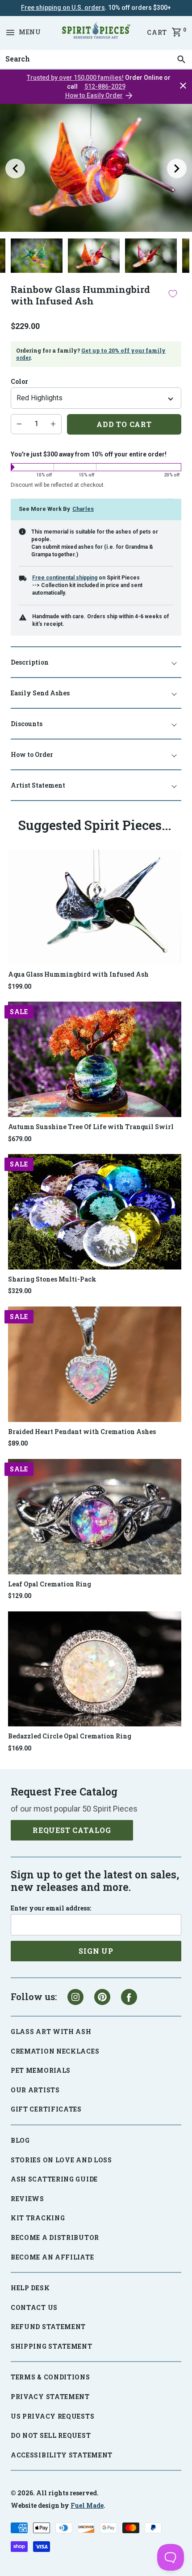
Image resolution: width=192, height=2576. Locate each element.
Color (19, 382)
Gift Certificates (46, 2109)
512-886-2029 (105, 86)
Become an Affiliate (52, 2257)
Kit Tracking (38, 2218)
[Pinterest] (102, 1997)
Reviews (27, 2199)
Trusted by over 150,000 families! (75, 78)
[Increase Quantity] (53, 424)
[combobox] (96, 59)
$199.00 (20, 986)
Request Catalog (72, 1830)
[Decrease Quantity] (19, 424)
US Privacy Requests (52, 2416)
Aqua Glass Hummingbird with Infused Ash (78, 974)
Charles (83, 509)
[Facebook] (129, 1997)
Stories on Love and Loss (61, 2160)
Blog (20, 2140)
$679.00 (20, 1139)
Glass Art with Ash (51, 2032)
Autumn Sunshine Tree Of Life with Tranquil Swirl (91, 1127)
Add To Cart (124, 424)
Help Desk (30, 2288)
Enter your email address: (51, 1908)
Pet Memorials (41, 2070)
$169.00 (20, 1748)
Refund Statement (48, 2327)
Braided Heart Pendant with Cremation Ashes (82, 1432)
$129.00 (20, 1596)
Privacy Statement (50, 2397)
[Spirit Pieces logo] (96, 32)
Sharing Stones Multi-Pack (52, 1279)
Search (15, 50)
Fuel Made (87, 2505)
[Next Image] (177, 168)
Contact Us (34, 2307)
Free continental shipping (65, 578)
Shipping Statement (52, 2346)
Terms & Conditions (50, 2377)
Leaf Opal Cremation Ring (50, 1584)
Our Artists (35, 2090)
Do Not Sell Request (51, 2435)
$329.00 (20, 1291)
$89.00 (18, 1443)
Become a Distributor (55, 2237)
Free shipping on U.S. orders (63, 8)
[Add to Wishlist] (173, 294)
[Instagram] (75, 1997)
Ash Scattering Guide (54, 2179)
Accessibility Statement (62, 2455)
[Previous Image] (15, 168)
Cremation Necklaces (55, 2051)
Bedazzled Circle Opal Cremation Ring (70, 1736)
